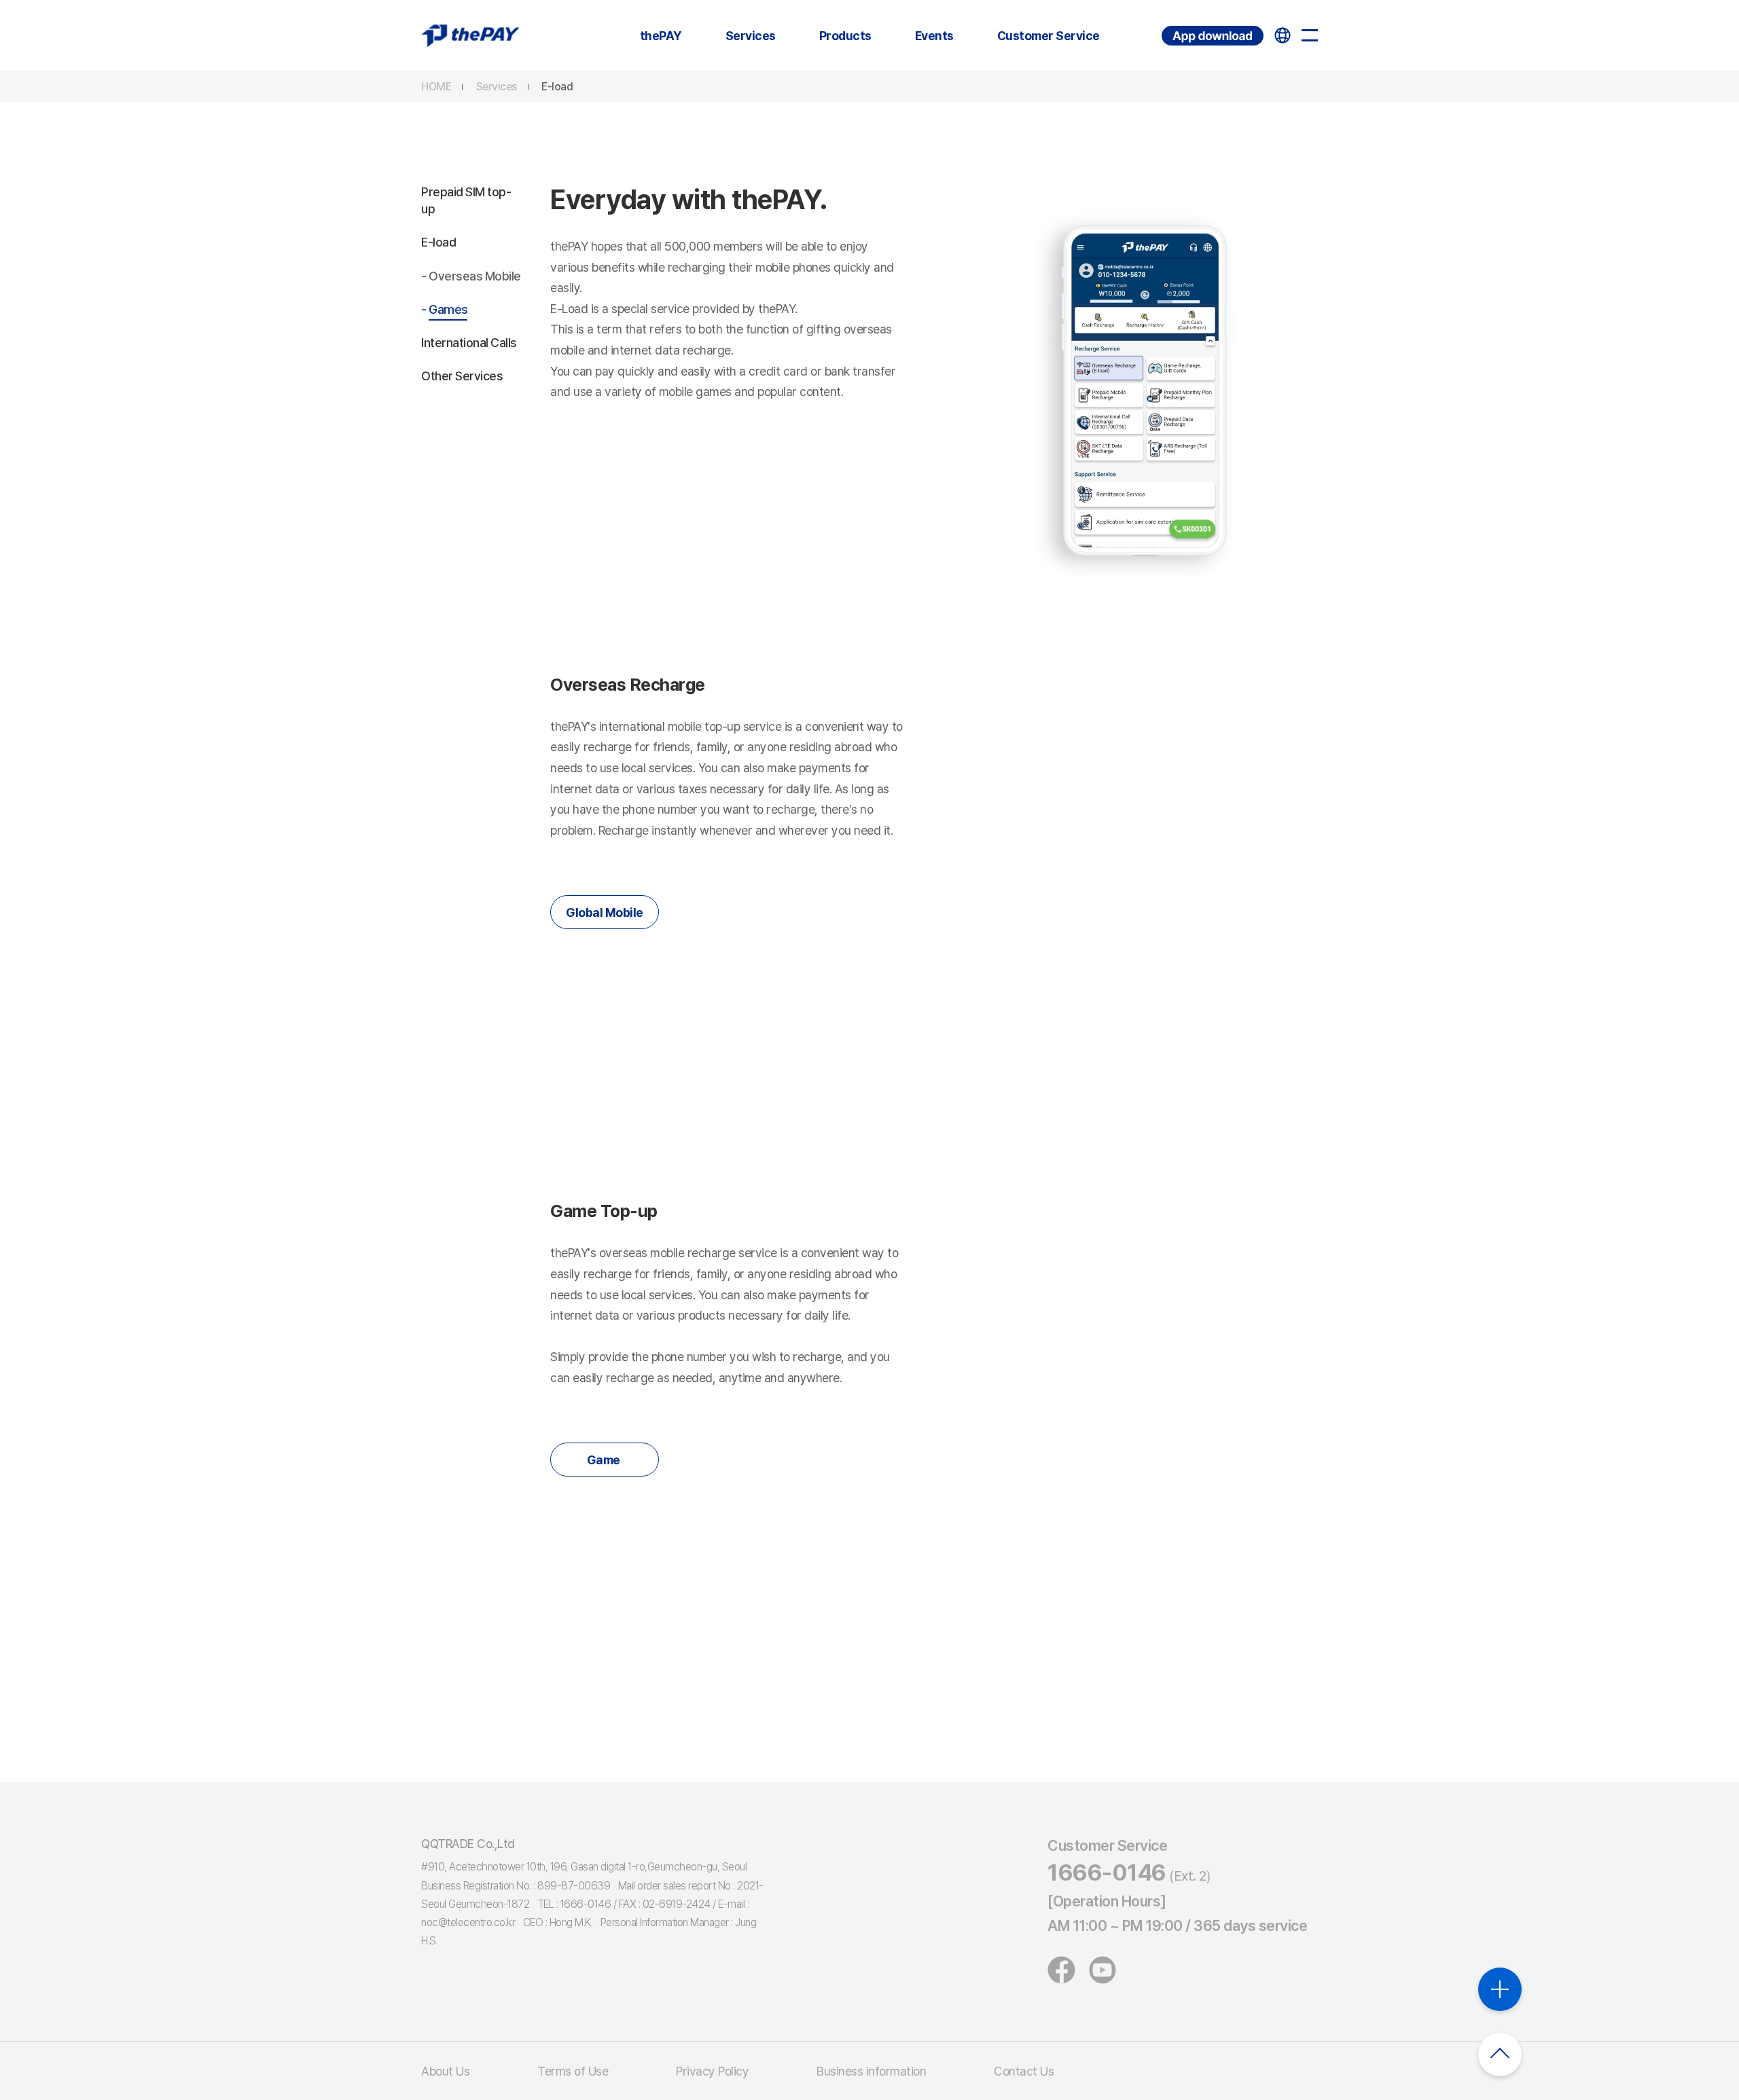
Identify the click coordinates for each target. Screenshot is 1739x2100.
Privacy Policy (712, 2071)
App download (1163, 26)
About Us (445, 2071)
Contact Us (1024, 2071)
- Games (445, 309)
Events (934, 36)
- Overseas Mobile (471, 276)
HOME (436, 87)
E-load (557, 87)
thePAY (661, 36)
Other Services (462, 376)
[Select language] (1283, 35)
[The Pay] (470, 35)
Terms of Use (573, 2071)
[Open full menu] (1310, 35)
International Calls (469, 343)
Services (751, 36)
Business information (871, 2071)
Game (605, 1460)
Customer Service (1048, 36)
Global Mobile (605, 912)
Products (845, 36)
